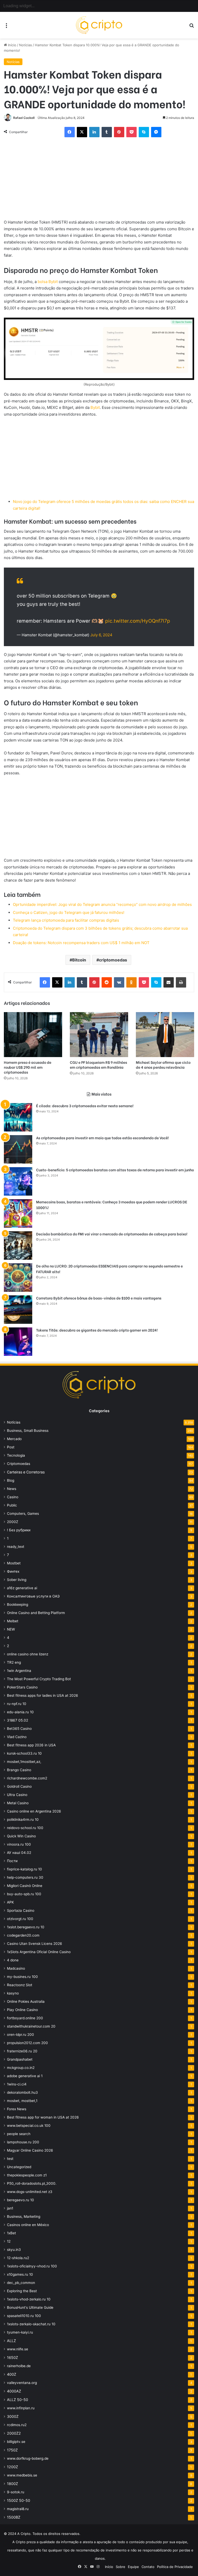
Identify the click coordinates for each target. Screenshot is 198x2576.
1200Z (13, 2467)
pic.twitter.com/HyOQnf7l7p (138, 621)
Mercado (14, 1439)
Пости (12, 1861)
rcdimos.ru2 (17, 2425)
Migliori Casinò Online (25, 1886)
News (12, 1489)
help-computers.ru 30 (25, 1877)
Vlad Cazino (17, 1737)
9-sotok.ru (16, 2492)
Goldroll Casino (19, 1786)
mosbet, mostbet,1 (22, 2101)
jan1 (10, 2208)
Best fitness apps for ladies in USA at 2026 (43, 1695)
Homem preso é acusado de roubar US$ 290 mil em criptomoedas (28, 1067)
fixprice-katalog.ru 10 (24, 1869)
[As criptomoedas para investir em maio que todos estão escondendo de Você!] (18, 1149)
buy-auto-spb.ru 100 (24, 1894)
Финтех (13, 1571)
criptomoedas (113, 960)
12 (9, 2241)
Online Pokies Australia (26, 2001)
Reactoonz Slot (20, 1985)
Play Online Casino (22, 2010)
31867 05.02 (18, 1720)
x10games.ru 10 (20, 2274)
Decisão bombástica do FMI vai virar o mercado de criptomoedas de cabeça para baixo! (112, 1234)
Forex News (17, 2109)
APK (10, 1902)
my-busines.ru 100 (22, 1977)
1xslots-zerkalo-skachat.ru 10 (31, 2324)
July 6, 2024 (101, 635)
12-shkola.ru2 (18, 2258)
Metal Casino (18, 1803)
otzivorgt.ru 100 (20, 1919)
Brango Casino (19, 1770)
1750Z (12, 2450)
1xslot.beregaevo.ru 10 (26, 1927)
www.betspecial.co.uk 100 (29, 2126)
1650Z (13, 2357)
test (10, 2159)
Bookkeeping (18, 1604)
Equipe (133, 2567)
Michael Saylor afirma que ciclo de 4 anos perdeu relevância (163, 1065)
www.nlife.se (18, 2349)
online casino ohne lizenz (28, 1654)
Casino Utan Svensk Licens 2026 (35, 1944)
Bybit (95, 407)
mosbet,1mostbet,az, (24, 1762)
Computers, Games (23, 1514)
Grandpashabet (20, 2059)
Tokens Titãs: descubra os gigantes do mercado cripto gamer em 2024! (97, 1330)
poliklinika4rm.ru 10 (23, 1820)
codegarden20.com (23, 1935)
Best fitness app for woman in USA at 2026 (43, 2117)
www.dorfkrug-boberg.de (28, 2458)
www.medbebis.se (22, 2475)
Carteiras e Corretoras (26, 1472)
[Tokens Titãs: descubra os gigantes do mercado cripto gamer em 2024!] (18, 1342)
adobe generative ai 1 (25, 2076)
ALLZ (11, 2341)
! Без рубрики (19, 1530)
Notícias (26, 45)
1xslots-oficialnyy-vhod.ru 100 (32, 2266)
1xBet (11, 2233)
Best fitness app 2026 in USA (31, 1745)
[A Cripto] (99, 25)
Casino (13, 1497)
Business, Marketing (24, 2216)
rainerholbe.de (19, 2366)
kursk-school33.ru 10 (24, 1753)
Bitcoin (79, 960)
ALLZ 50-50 (18, 2400)
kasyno (13, 1993)
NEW (11, 1629)
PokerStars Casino (22, 1687)
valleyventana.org (22, 2383)
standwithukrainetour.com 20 (31, 2026)
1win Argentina (19, 1671)
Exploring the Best (22, 2291)
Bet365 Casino (19, 1729)
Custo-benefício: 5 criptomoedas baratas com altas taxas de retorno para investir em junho (115, 1170)
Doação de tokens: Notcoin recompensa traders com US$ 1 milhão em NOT (81, 943)
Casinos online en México (28, 2225)
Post (11, 1447)
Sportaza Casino (21, 1910)
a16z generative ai (22, 1588)
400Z (12, 2374)
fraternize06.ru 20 (22, 2051)
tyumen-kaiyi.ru (20, 2332)
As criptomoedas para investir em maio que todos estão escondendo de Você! (102, 1138)
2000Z (13, 1522)
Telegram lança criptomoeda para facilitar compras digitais (66, 920)
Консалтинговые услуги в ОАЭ (33, 1596)
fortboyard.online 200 (25, 2018)
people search (19, 2134)
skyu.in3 (14, 2250)
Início (12, 45)
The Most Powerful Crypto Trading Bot (39, 1679)
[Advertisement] (99, 181)
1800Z (13, 2484)
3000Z (13, 2416)
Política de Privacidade (175, 2567)
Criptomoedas (19, 1464)
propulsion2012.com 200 (27, 2043)
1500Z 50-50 (19, 2500)
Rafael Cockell (24, 118)
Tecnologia (16, 1455)
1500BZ (14, 2517)
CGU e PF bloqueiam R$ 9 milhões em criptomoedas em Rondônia (98, 1065)
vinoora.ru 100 (19, 1844)
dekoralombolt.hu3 (22, 2092)
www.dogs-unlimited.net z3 (30, 2192)
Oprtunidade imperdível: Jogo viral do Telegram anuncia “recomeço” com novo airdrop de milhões (102, 904)
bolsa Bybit (48, 282)
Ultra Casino (17, 1795)
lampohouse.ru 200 (23, 2142)
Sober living (17, 1580)
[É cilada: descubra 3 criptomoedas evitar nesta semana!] (18, 1117)
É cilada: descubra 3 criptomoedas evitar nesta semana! (85, 1106)
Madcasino (16, 1968)
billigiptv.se (16, 2442)
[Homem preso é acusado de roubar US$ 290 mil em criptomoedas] (33, 1035)
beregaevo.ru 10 (20, 2200)
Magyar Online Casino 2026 (30, 2150)
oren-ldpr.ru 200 (20, 2035)
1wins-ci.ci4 (17, 2084)
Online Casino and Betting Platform (36, 1613)
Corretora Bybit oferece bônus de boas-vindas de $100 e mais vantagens (99, 1298)
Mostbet (14, 1563)
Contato (148, 2567)
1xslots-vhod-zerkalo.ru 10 (29, 2299)
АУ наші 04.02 (19, 1853)
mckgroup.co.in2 (21, 2068)
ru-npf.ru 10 (17, 1704)
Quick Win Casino (21, 1836)
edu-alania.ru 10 (20, 1712)
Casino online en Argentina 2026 (34, 1811)
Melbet (13, 1621)
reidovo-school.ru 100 (25, 1828)
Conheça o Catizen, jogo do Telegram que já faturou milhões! (69, 912)
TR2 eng (14, 1662)
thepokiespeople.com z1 (27, 2175)
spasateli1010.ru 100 (24, 2316)
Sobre (121, 2567)
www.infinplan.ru (21, 2408)
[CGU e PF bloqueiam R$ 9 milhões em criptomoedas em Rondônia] (99, 1035)
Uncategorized (19, 2167)
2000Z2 (14, 2433)
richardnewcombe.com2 (27, 1778)
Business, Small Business (28, 1431)
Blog (11, 1480)
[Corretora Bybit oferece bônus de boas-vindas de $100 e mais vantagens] (18, 1310)
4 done (13, 1960)
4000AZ (14, 2391)
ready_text (16, 1547)
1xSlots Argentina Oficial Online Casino (39, 1952)
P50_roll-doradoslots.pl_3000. (32, 2183)
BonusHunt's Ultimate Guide (30, 2307)
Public (12, 1505)
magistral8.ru (18, 2509)
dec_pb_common (21, 2283)
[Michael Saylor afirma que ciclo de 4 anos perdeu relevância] (165, 1035)
